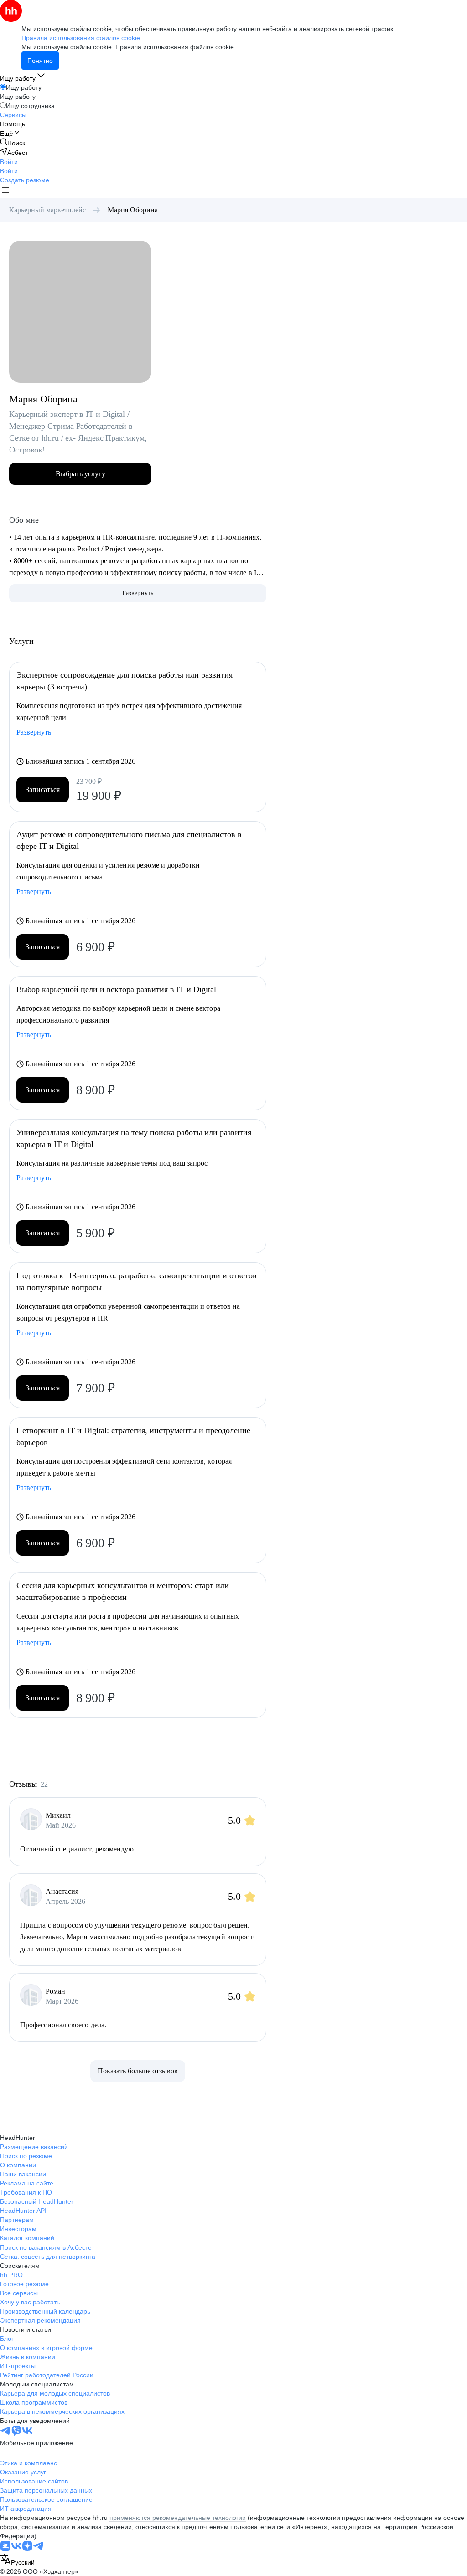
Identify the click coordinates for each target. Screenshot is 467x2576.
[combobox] (17, 2560)
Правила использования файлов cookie (175, 47)
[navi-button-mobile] (5, 191)
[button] (9, 162)
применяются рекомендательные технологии (178, 2518)
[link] (13, 143)
